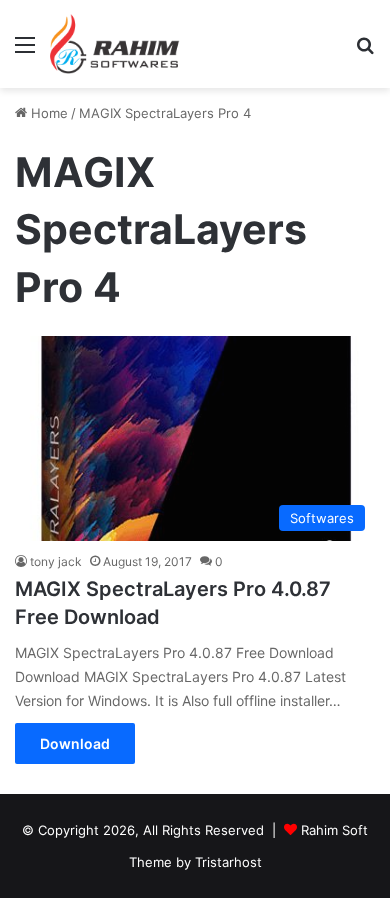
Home (47, 113)
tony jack (56, 561)
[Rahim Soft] (115, 44)
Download (75, 743)
